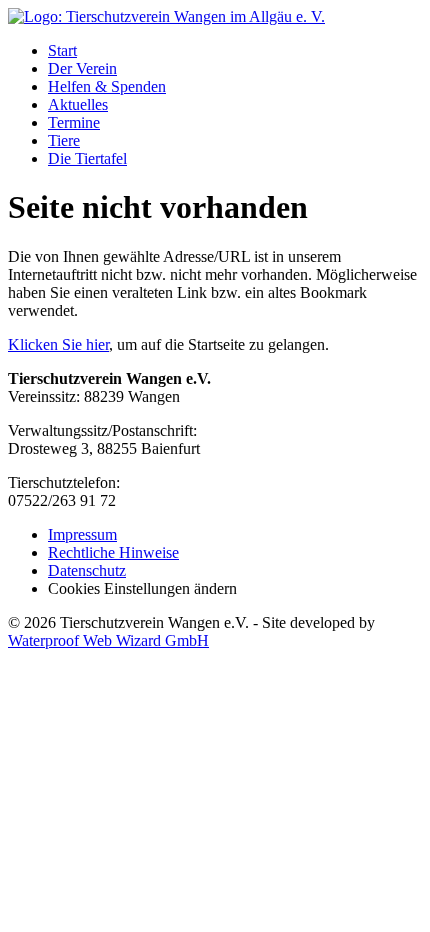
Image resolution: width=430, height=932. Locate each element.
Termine (74, 122)
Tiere (64, 140)
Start (62, 50)
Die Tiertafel (87, 158)
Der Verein (82, 68)
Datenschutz (87, 570)
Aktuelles (78, 104)
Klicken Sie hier (58, 344)
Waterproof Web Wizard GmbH (108, 640)
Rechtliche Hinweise (113, 552)
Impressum (82, 534)
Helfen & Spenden (107, 86)
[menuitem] (235, 51)
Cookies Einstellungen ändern (142, 588)
